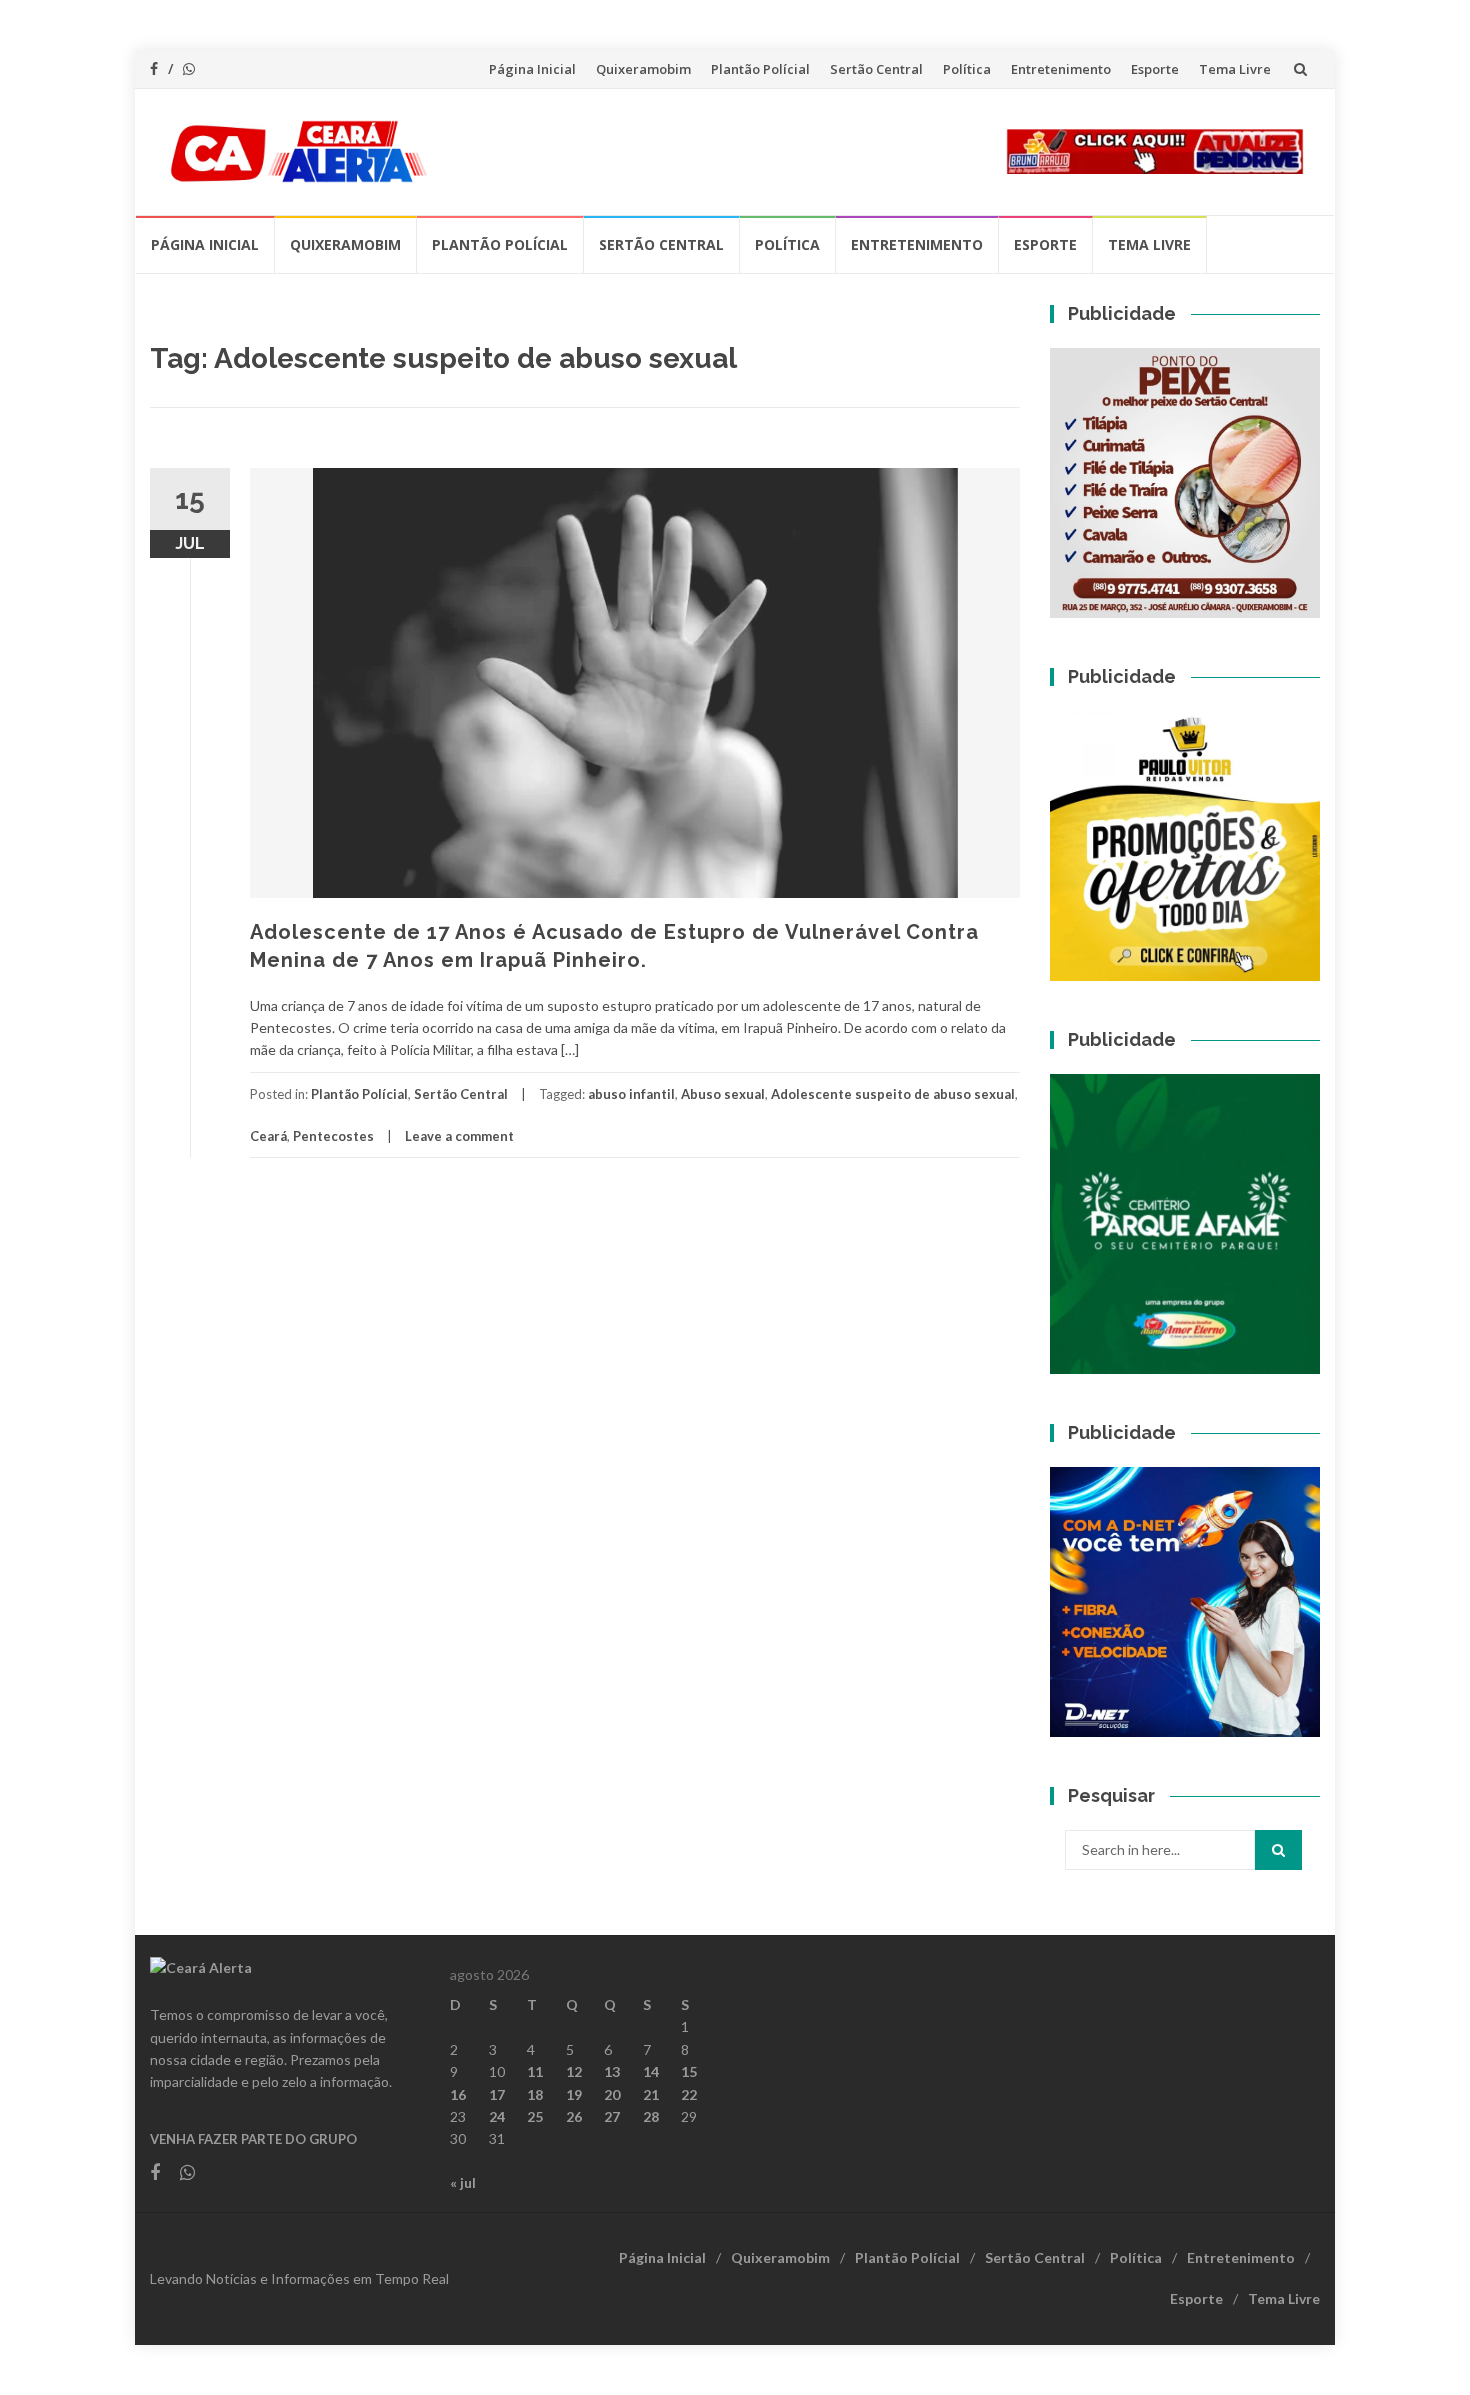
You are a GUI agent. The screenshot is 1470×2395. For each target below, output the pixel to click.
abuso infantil (631, 1094)
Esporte (1155, 69)
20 (612, 2094)
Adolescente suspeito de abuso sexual (893, 1094)
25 (535, 2116)
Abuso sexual (723, 1094)
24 (497, 2116)
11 (535, 2071)
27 (612, 2116)
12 (574, 2071)
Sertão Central (876, 69)
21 (651, 2094)
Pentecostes (333, 1136)
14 (651, 2071)
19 (574, 2094)
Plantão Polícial (760, 69)
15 (689, 2071)
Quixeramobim (643, 69)
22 (689, 2094)
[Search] (1278, 1850)
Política (967, 69)
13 (612, 2071)
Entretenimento (1061, 69)
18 (535, 2094)
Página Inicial (532, 69)
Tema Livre (1235, 69)
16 (458, 2094)
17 (497, 2094)
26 (574, 2116)
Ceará (268, 1136)
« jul (463, 2182)
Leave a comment (459, 1136)
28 (651, 2116)
